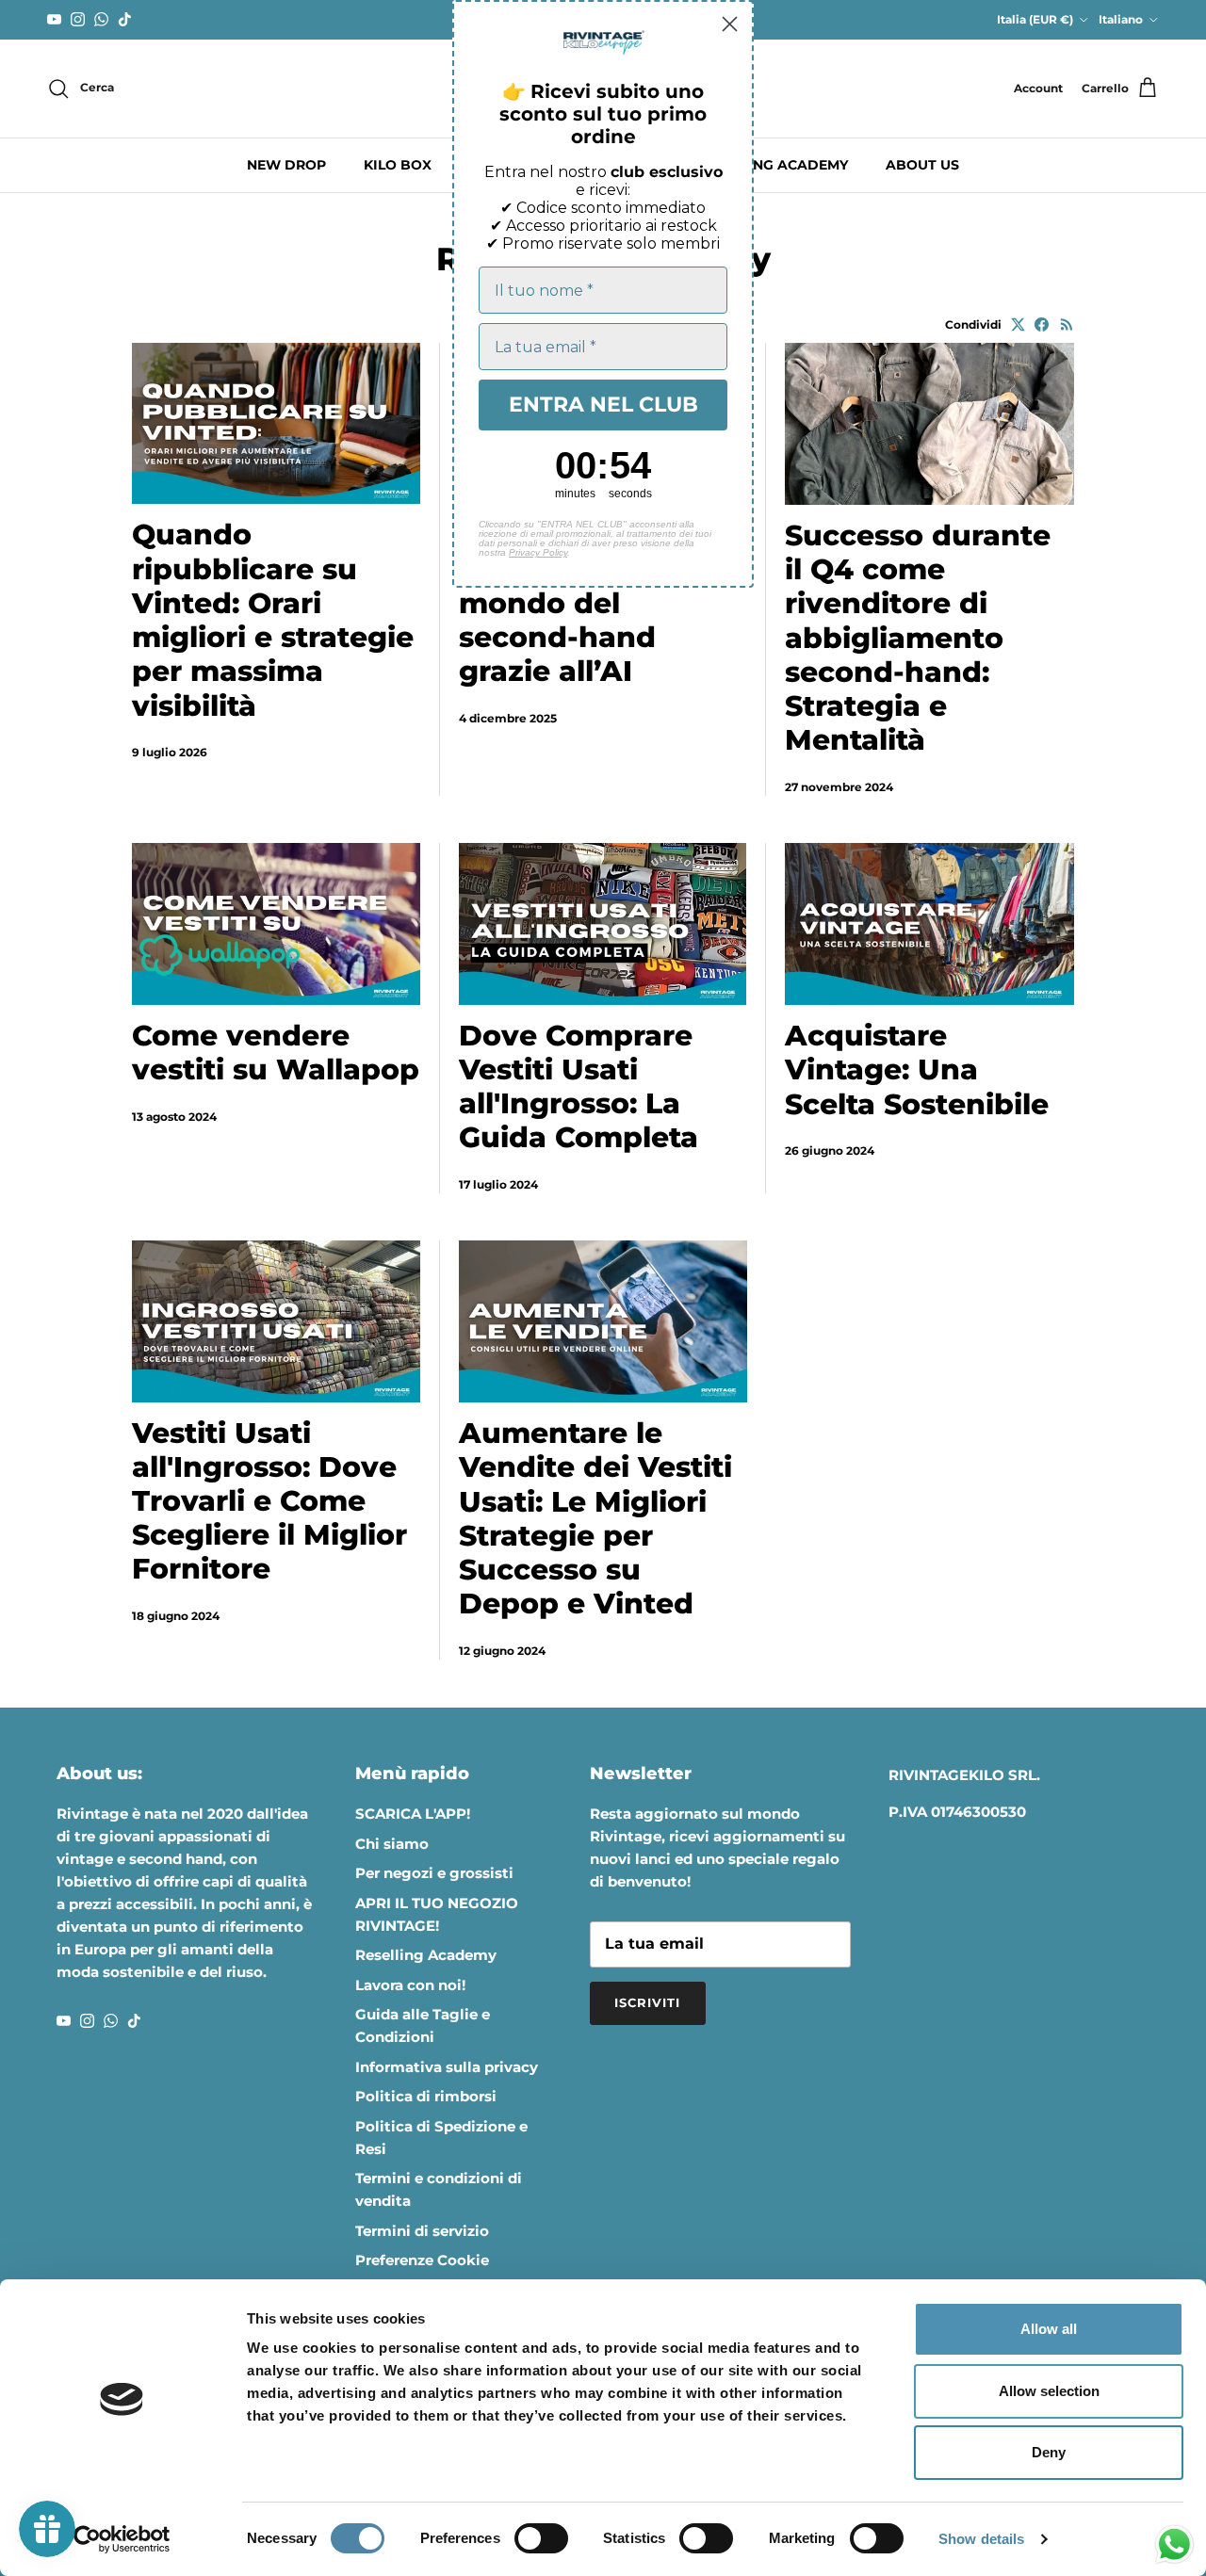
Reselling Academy (426, 1955)
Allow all (1049, 2329)
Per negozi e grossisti (434, 1873)
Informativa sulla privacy (447, 2067)
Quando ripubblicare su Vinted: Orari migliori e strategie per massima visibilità (273, 620)
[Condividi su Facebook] (1042, 324)
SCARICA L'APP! (413, 1814)
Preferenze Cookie (422, 2260)
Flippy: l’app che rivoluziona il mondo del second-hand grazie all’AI (581, 603)
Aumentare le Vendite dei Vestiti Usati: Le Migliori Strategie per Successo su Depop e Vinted (595, 1518)
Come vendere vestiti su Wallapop (276, 1053)
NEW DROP (286, 165)
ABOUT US (922, 165)
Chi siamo (392, 1844)
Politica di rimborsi (426, 2096)
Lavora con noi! (410, 1985)
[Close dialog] (730, 24)
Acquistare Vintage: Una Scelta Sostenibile (917, 1069)
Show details (981, 2539)
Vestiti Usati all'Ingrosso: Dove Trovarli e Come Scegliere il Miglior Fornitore (269, 1501)
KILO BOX (398, 165)
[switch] (541, 2538)
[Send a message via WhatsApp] (1174, 2544)
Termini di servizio (422, 2231)
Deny (1049, 2452)
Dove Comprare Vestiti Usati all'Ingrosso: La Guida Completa (579, 1087)
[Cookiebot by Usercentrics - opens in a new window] (122, 2539)
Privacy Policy (538, 552)
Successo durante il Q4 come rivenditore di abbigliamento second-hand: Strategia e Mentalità (918, 638)
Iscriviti (647, 2002)
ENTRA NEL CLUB (603, 405)
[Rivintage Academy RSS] (1067, 324)
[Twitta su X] (1018, 324)
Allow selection (1049, 2391)
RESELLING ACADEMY (773, 165)
